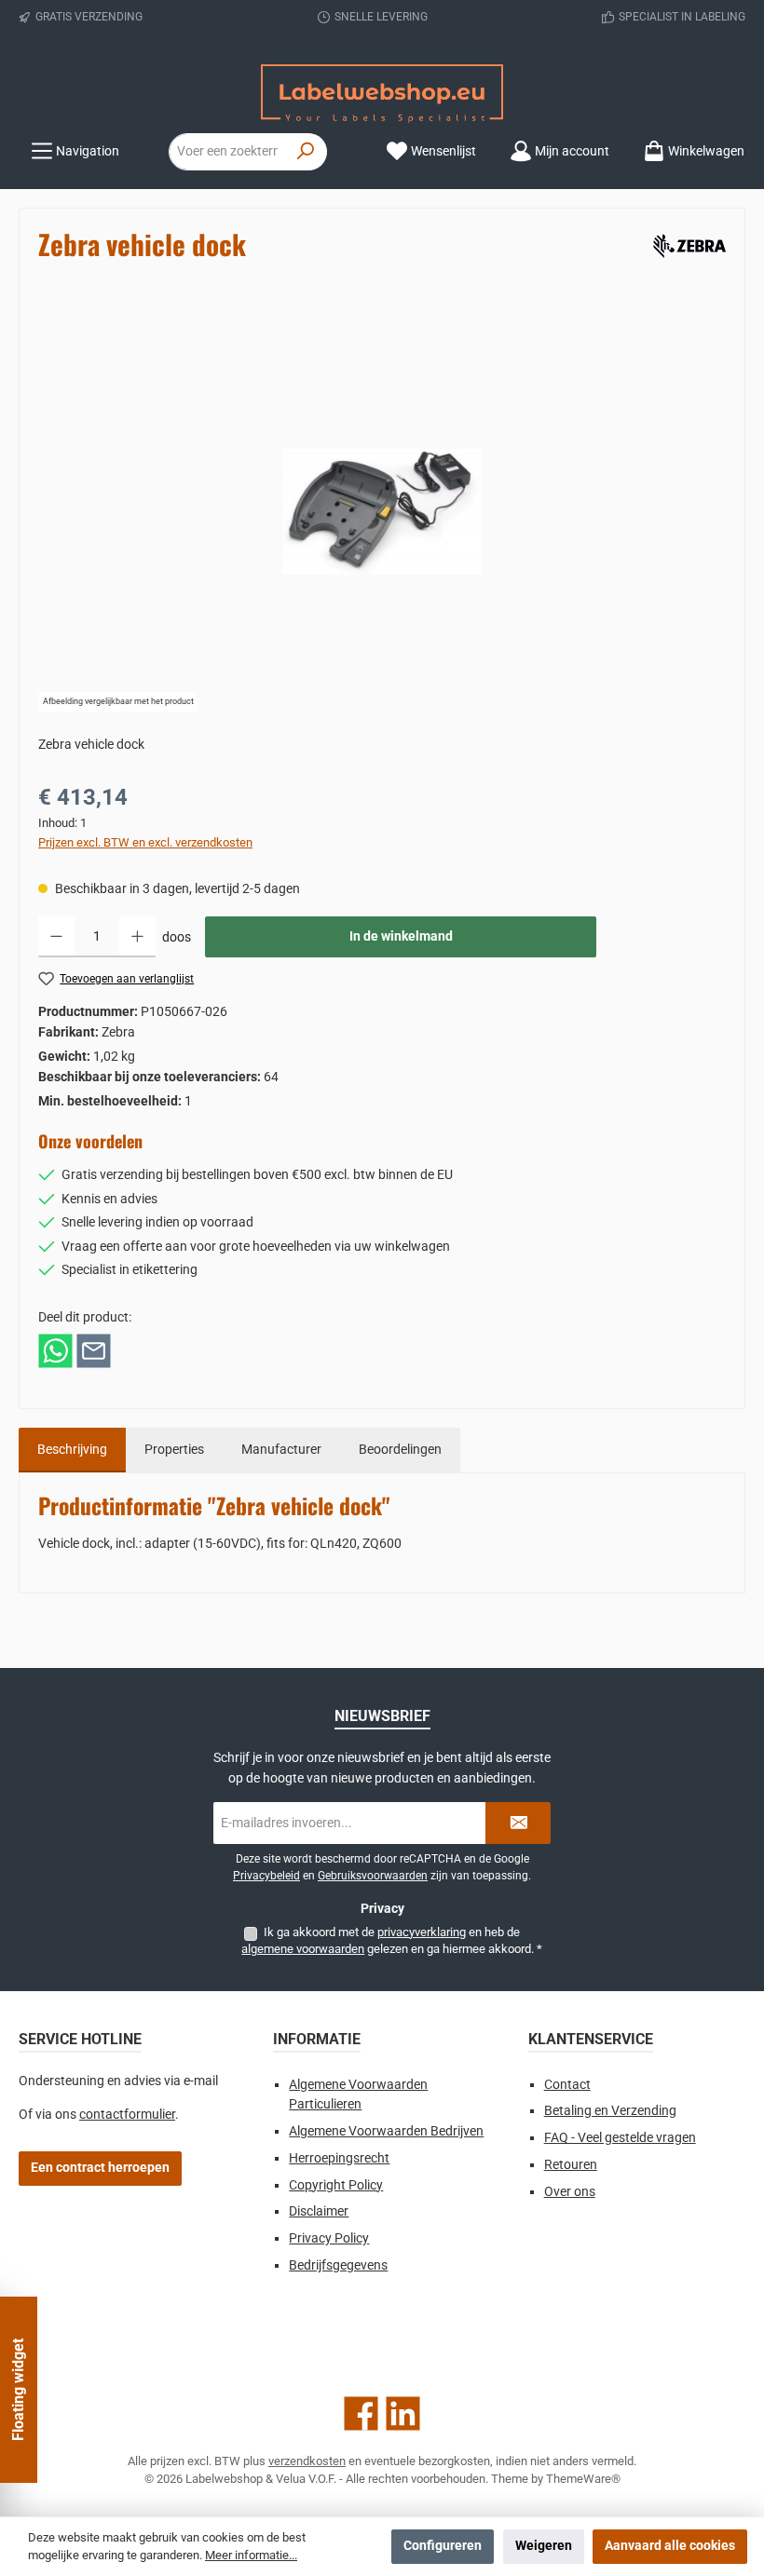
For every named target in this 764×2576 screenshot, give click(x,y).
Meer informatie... (251, 2555)
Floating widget (18, 2390)
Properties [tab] (174, 1450)
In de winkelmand (401, 936)
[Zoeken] (306, 152)
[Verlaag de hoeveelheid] (56, 937)
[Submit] (518, 1823)
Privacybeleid (266, 1876)
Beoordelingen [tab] (400, 1450)
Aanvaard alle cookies (670, 2546)
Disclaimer (319, 2211)
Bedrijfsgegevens (338, 2265)
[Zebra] (686, 243)
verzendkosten (307, 2461)
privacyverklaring (422, 1932)
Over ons (570, 2192)
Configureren (443, 2546)
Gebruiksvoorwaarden (373, 1876)
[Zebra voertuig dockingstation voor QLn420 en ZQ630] (382, 512)
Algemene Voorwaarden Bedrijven (386, 2131)
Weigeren (544, 2546)
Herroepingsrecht (339, 2158)
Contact (567, 2085)
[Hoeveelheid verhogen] (137, 937)
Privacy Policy (329, 2238)
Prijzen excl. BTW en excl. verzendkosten (145, 842)
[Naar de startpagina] (382, 94)
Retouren (571, 2165)
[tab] (72, 1450)
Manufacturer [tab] (281, 1450)
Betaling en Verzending (610, 2111)
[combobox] (227, 152)
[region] (382, 512)
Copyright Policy (336, 2185)
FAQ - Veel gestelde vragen (620, 2138)
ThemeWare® (583, 2479)
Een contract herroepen (100, 2168)
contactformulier (127, 2115)
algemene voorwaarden (303, 1949)
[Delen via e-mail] (94, 1350)
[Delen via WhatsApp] (55, 1350)
